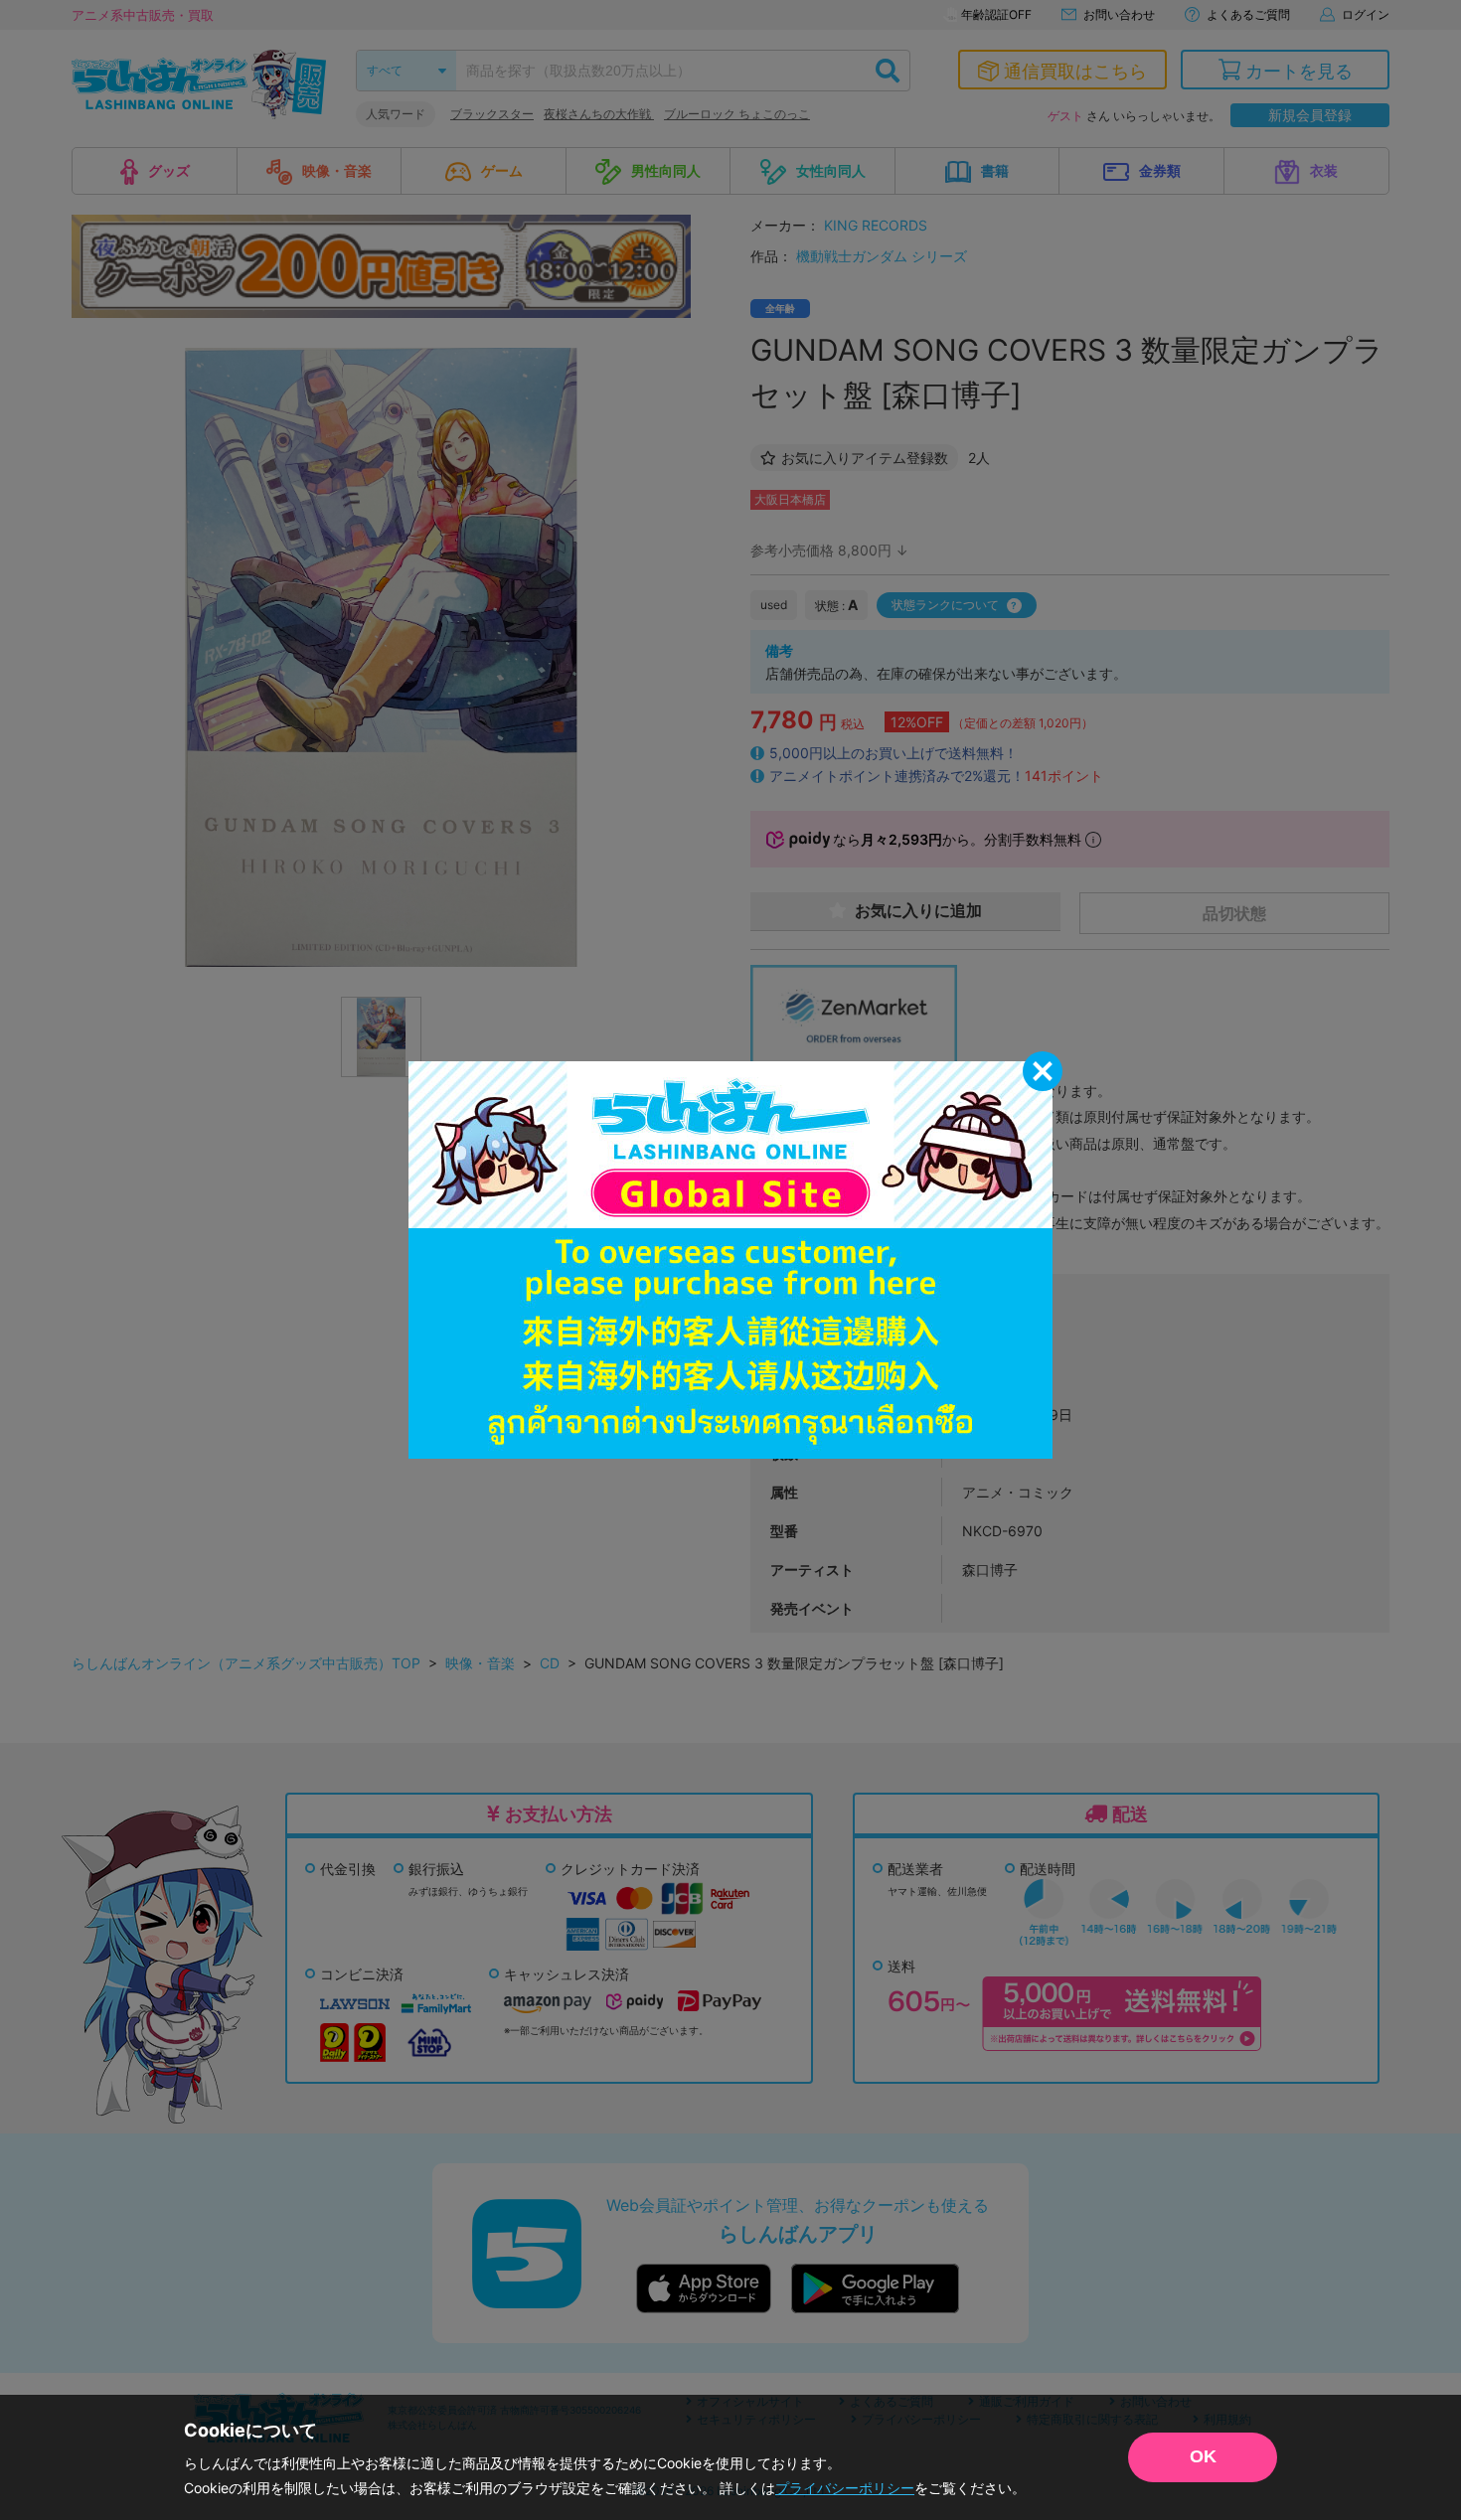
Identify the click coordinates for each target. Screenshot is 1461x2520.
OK (1203, 2456)
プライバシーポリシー (845, 2488)
